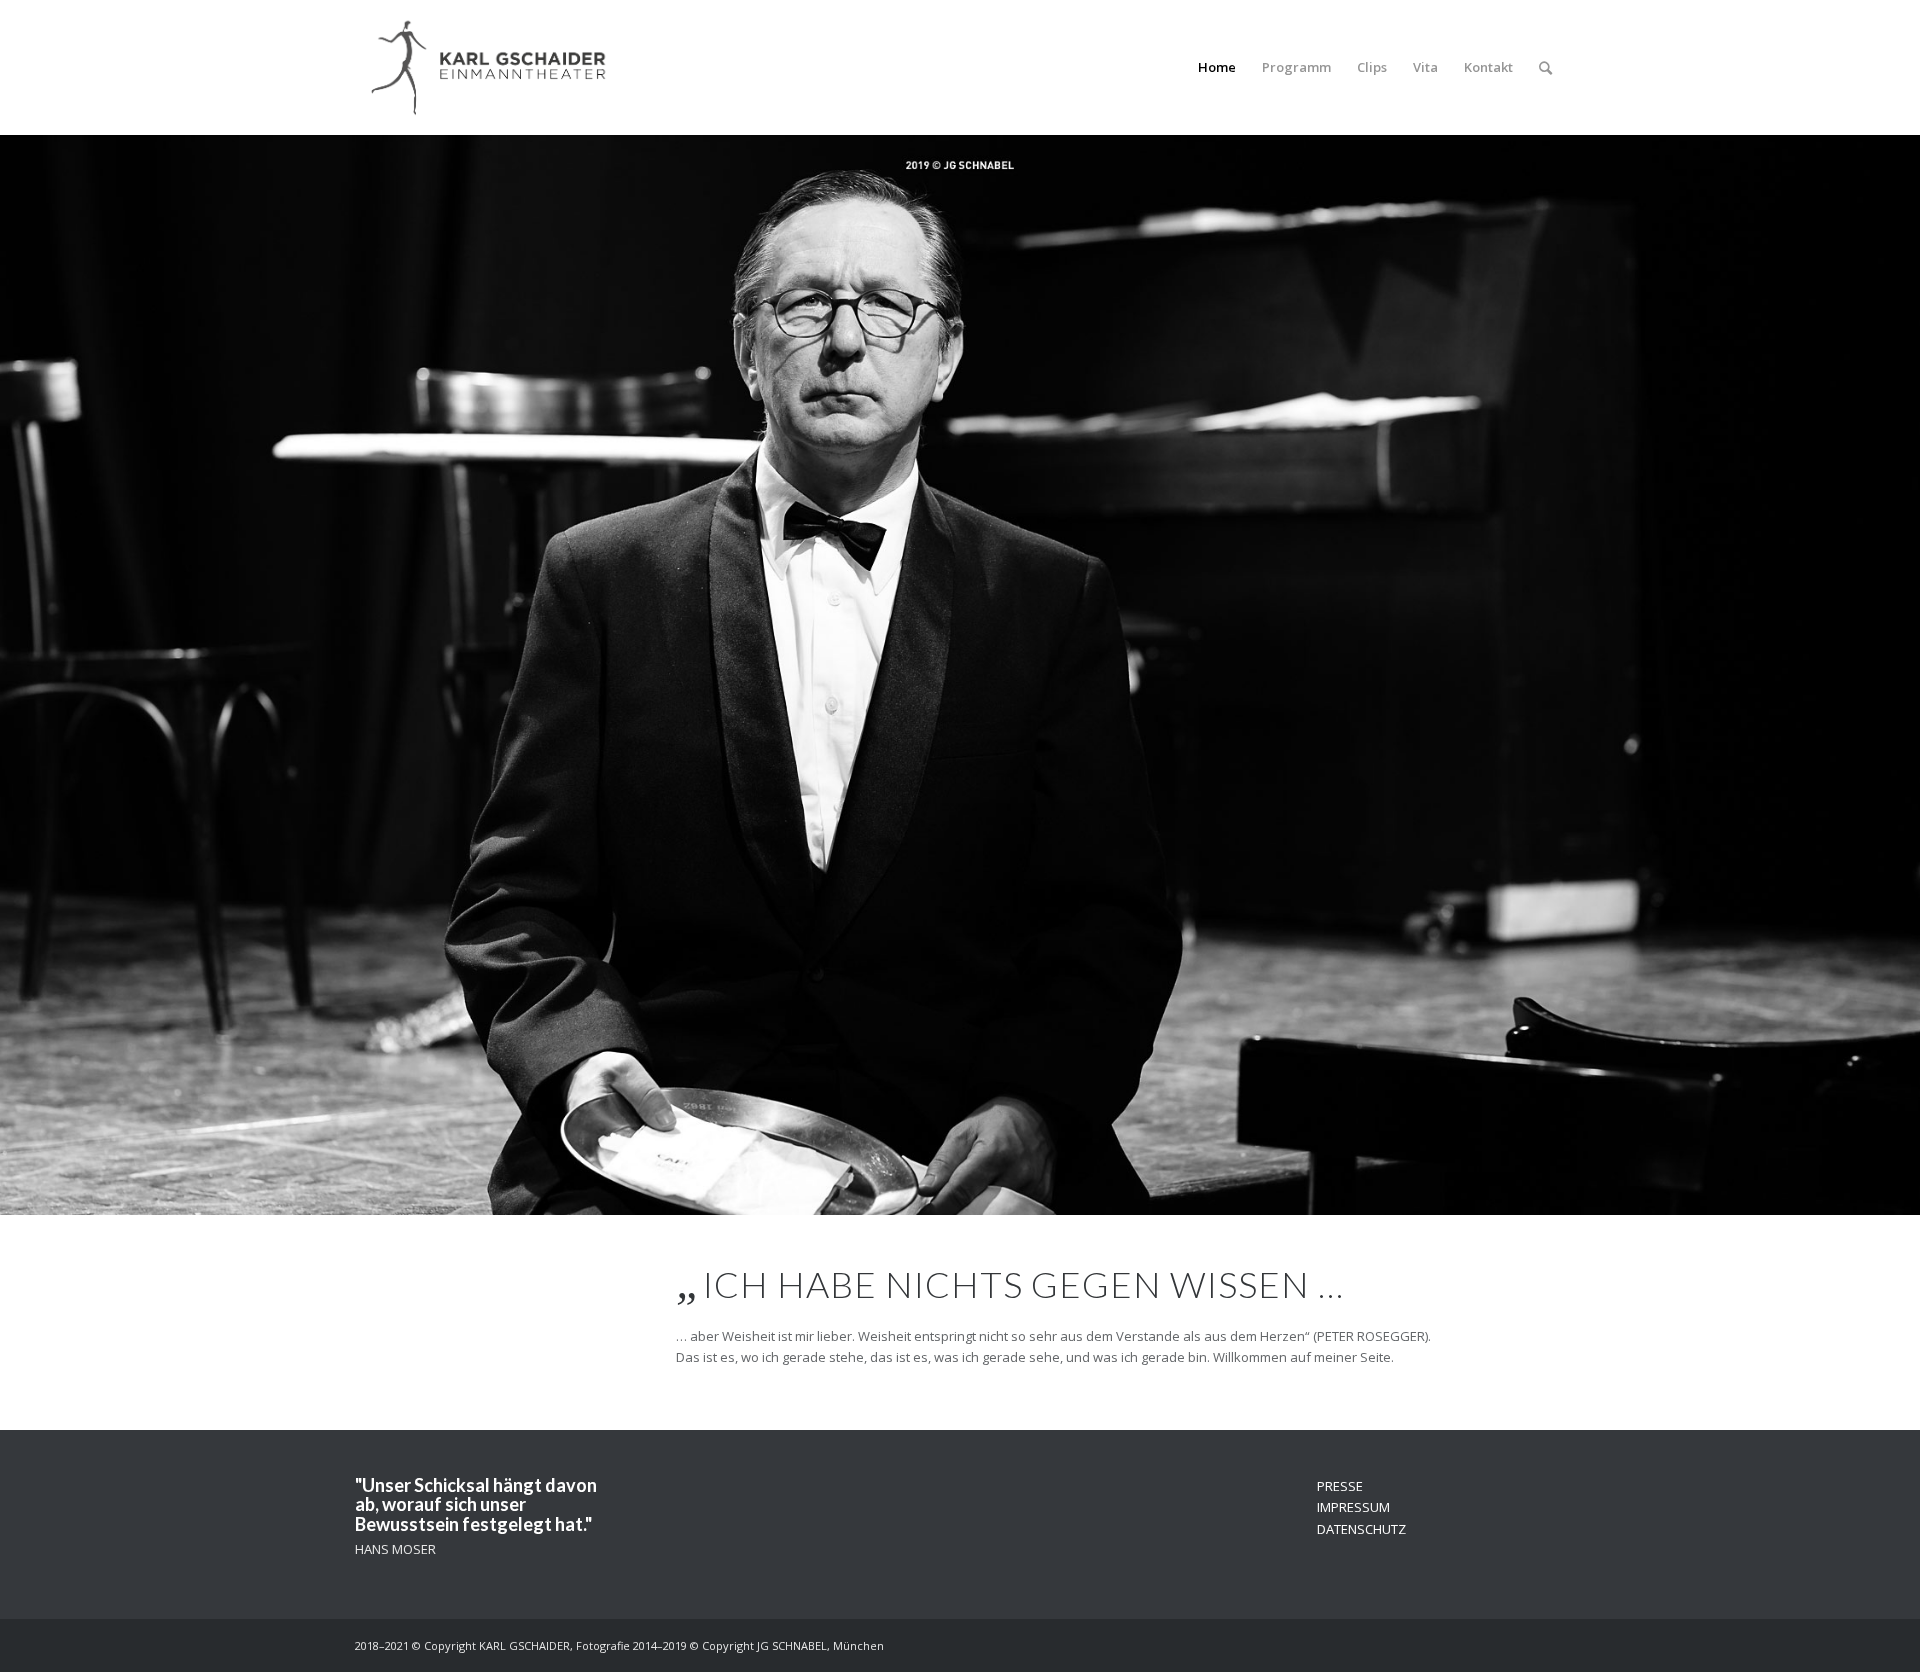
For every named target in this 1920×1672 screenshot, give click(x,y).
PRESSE (1340, 1486)
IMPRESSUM (1353, 1507)
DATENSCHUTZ (1361, 1529)
